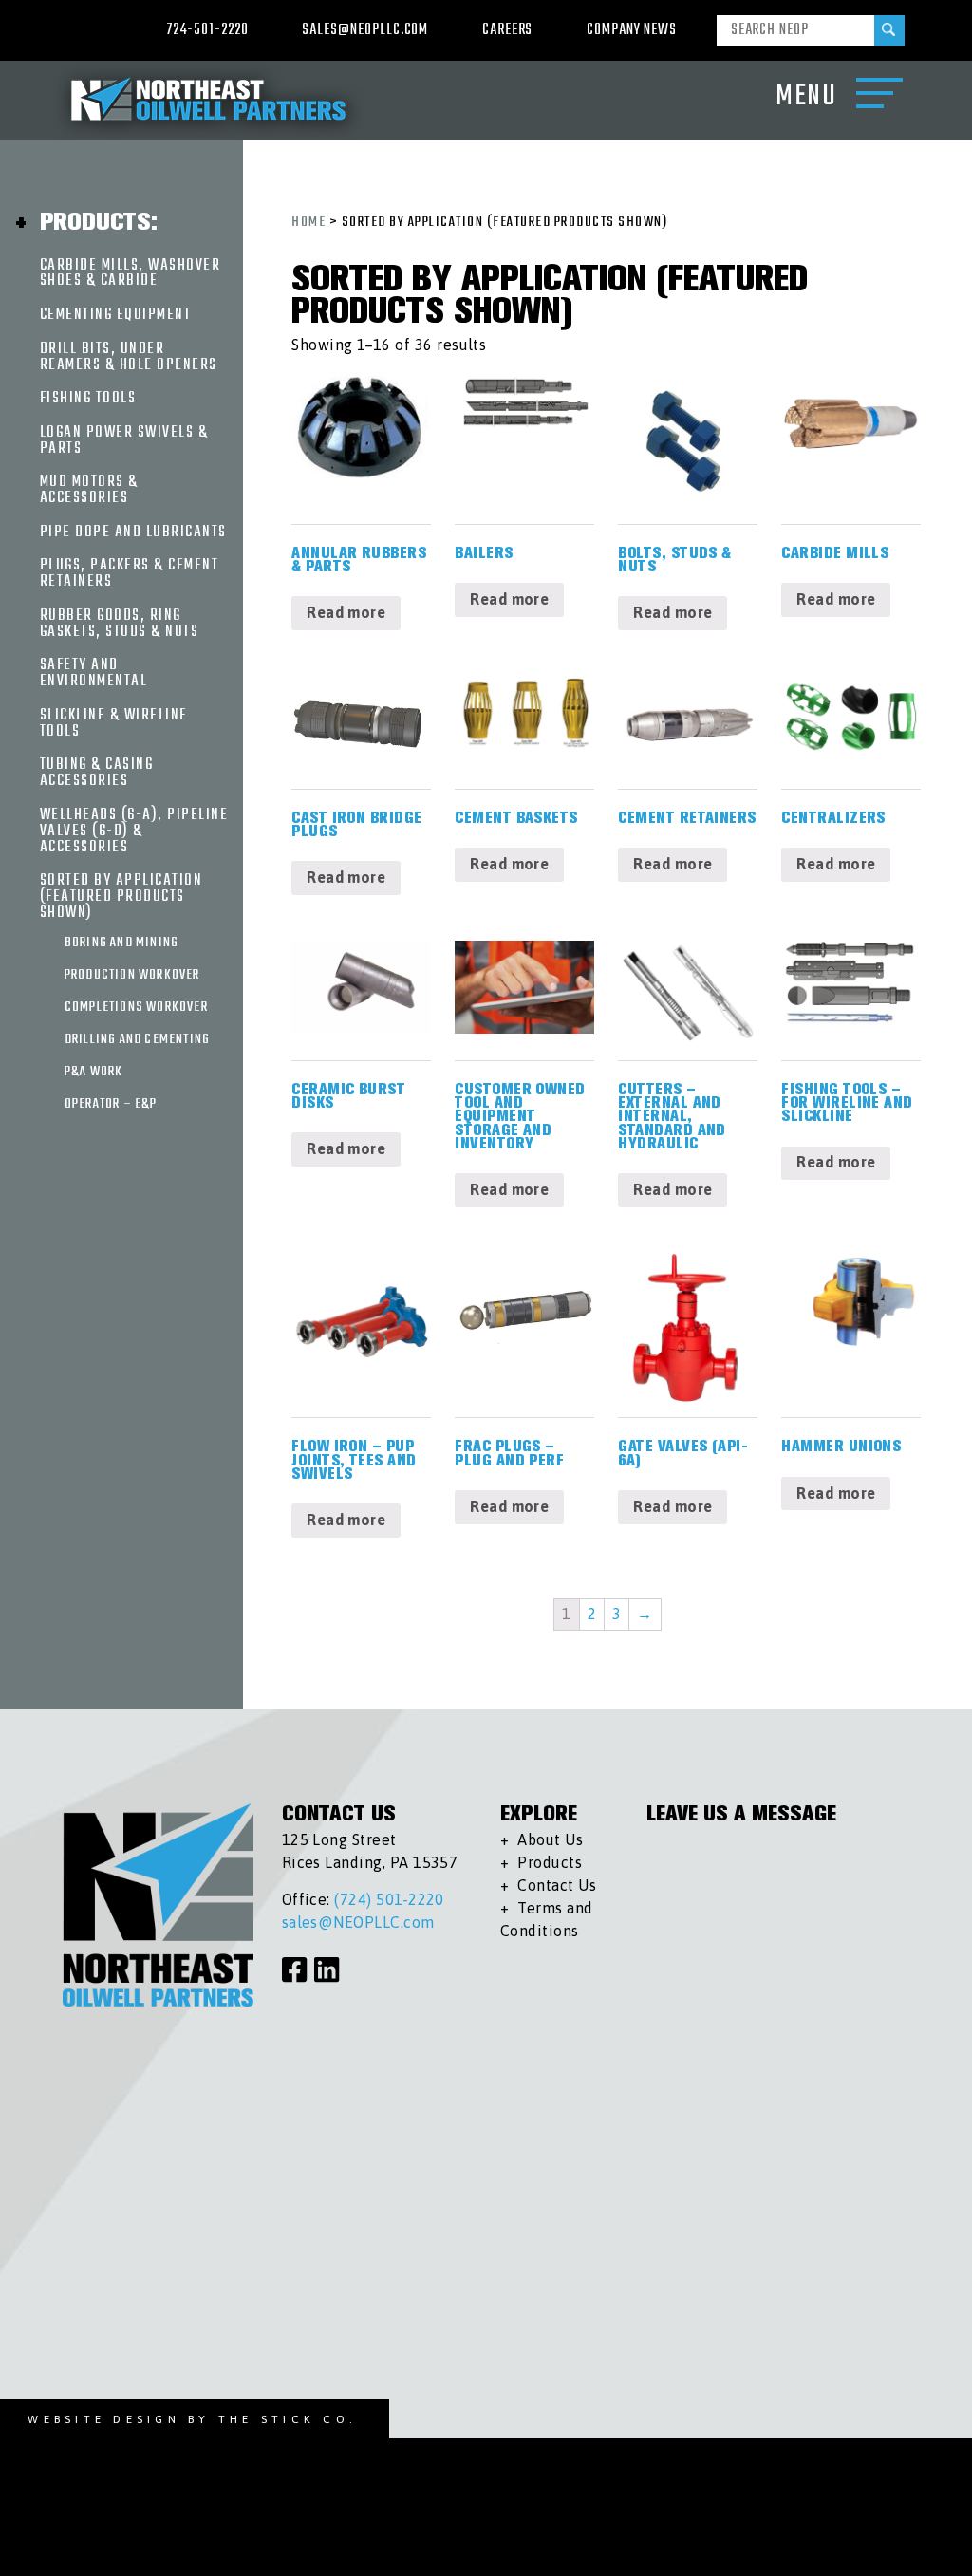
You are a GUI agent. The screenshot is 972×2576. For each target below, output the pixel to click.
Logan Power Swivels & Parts (124, 441)
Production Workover (132, 975)
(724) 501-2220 (389, 1899)
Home (308, 222)
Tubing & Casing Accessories (97, 774)
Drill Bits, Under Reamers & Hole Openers (129, 358)
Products (550, 1862)
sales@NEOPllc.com (365, 30)
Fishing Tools (88, 399)
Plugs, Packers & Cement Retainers (130, 574)
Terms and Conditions (547, 1919)
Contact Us (557, 1885)
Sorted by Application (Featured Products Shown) (121, 897)
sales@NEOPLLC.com (358, 1922)
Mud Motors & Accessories (89, 491)
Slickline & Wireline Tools (114, 724)
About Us (550, 1839)
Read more (346, 612)
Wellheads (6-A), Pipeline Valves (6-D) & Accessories (134, 832)
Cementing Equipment (116, 316)
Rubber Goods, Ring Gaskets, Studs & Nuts (120, 625)
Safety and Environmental (94, 674)
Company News (632, 30)
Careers (508, 30)
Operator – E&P (111, 1104)
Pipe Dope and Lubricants (133, 533)
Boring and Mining (121, 943)
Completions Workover (136, 1008)
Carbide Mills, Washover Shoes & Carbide (131, 274)
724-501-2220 (207, 30)
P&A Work (94, 1072)
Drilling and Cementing (137, 1040)
